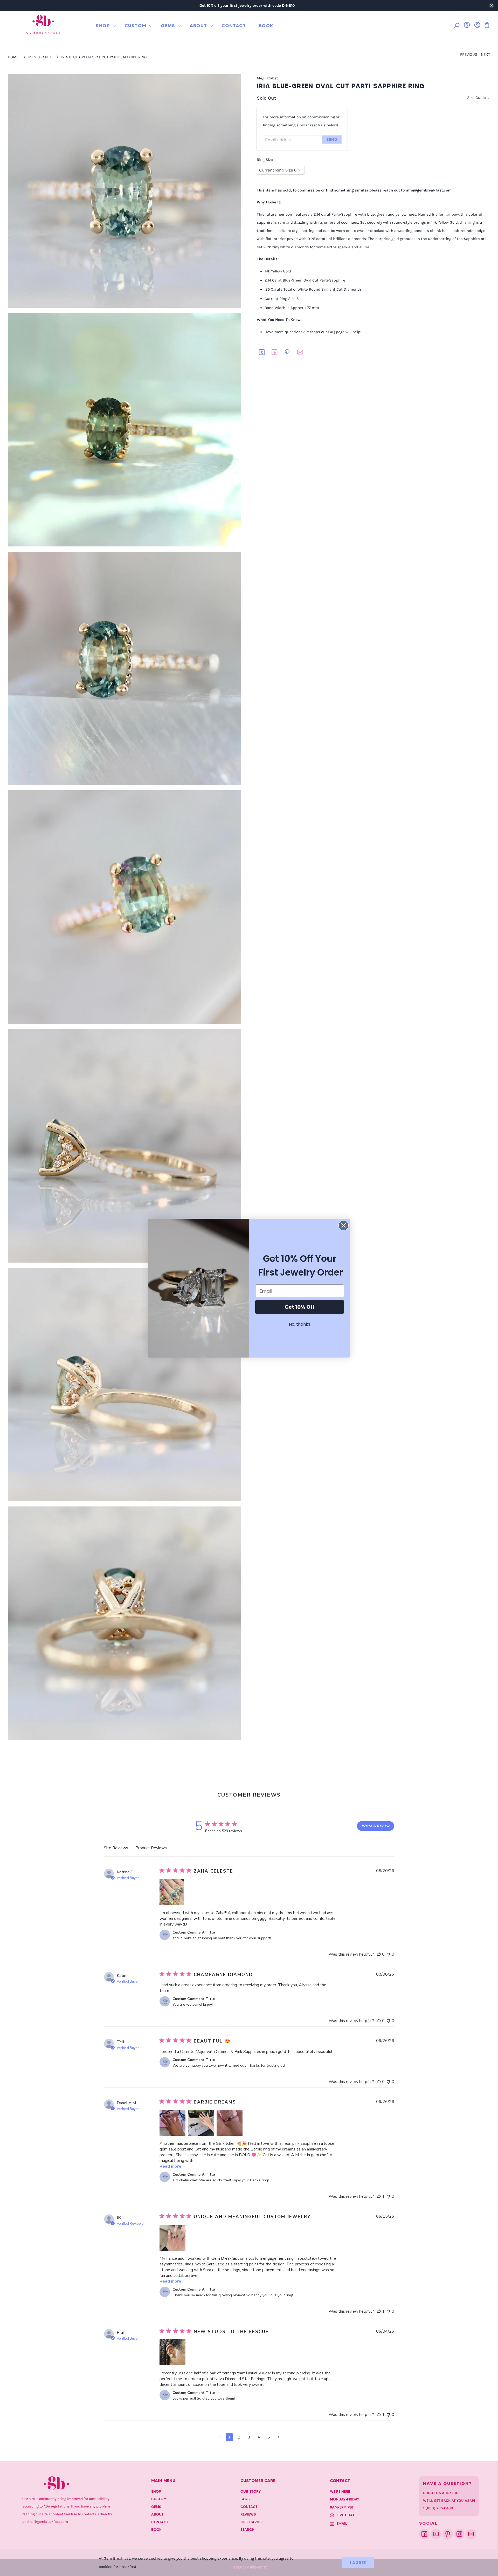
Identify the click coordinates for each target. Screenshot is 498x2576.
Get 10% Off (300, 1307)
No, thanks (300, 1324)
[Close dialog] (344, 1225)
